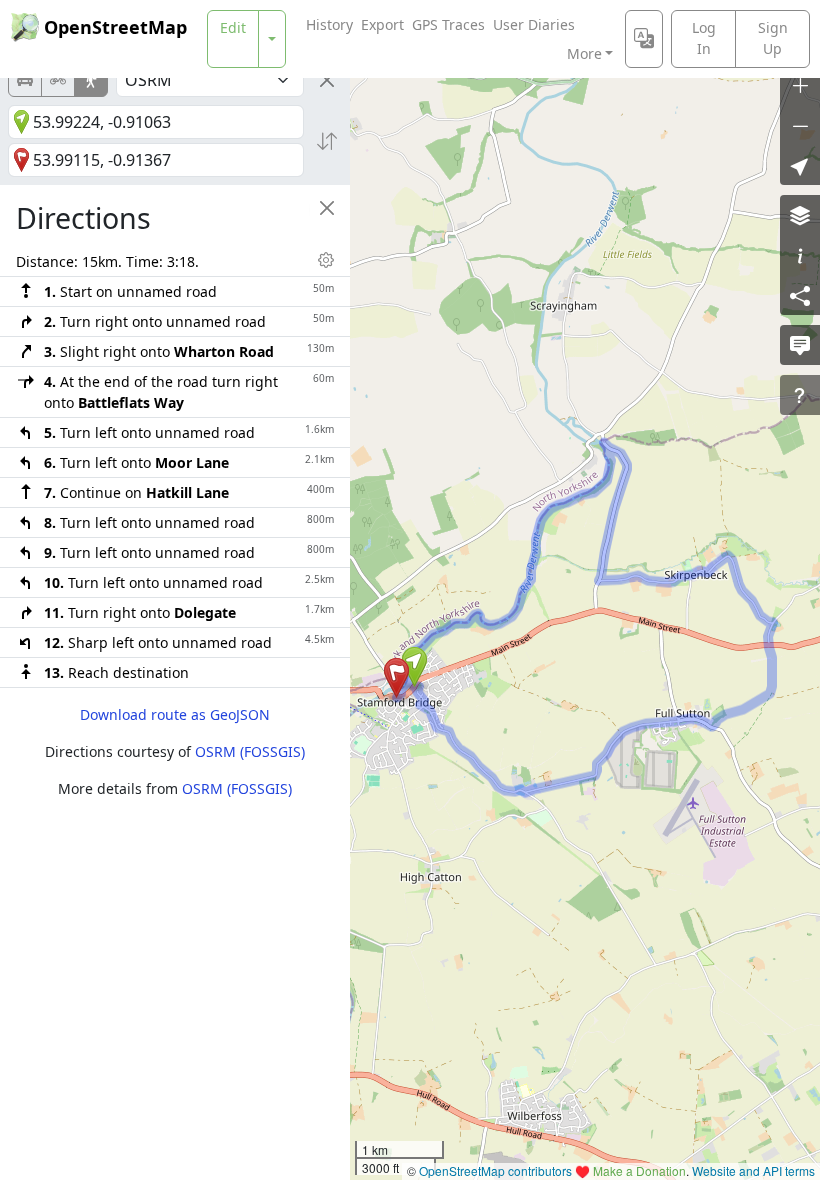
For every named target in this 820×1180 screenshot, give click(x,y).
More (584, 53)
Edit (233, 27)
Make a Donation (639, 1170)
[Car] (25, 80)
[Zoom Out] (800, 125)
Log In (704, 38)
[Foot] (91, 80)
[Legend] (800, 255)
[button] (414, 667)
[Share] (800, 295)
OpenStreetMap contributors (495, 1170)
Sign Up (773, 38)
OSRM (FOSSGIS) (250, 751)
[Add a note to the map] (800, 345)
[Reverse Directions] (327, 141)
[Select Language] (644, 39)
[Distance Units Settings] (326, 260)
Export (382, 24)
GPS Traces (448, 24)
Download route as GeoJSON (175, 714)
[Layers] (800, 215)
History (329, 24)
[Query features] (800, 395)
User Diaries (534, 24)
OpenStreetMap (115, 27)
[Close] (327, 80)
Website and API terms (753, 1170)
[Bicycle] (58, 80)
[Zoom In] (800, 85)
